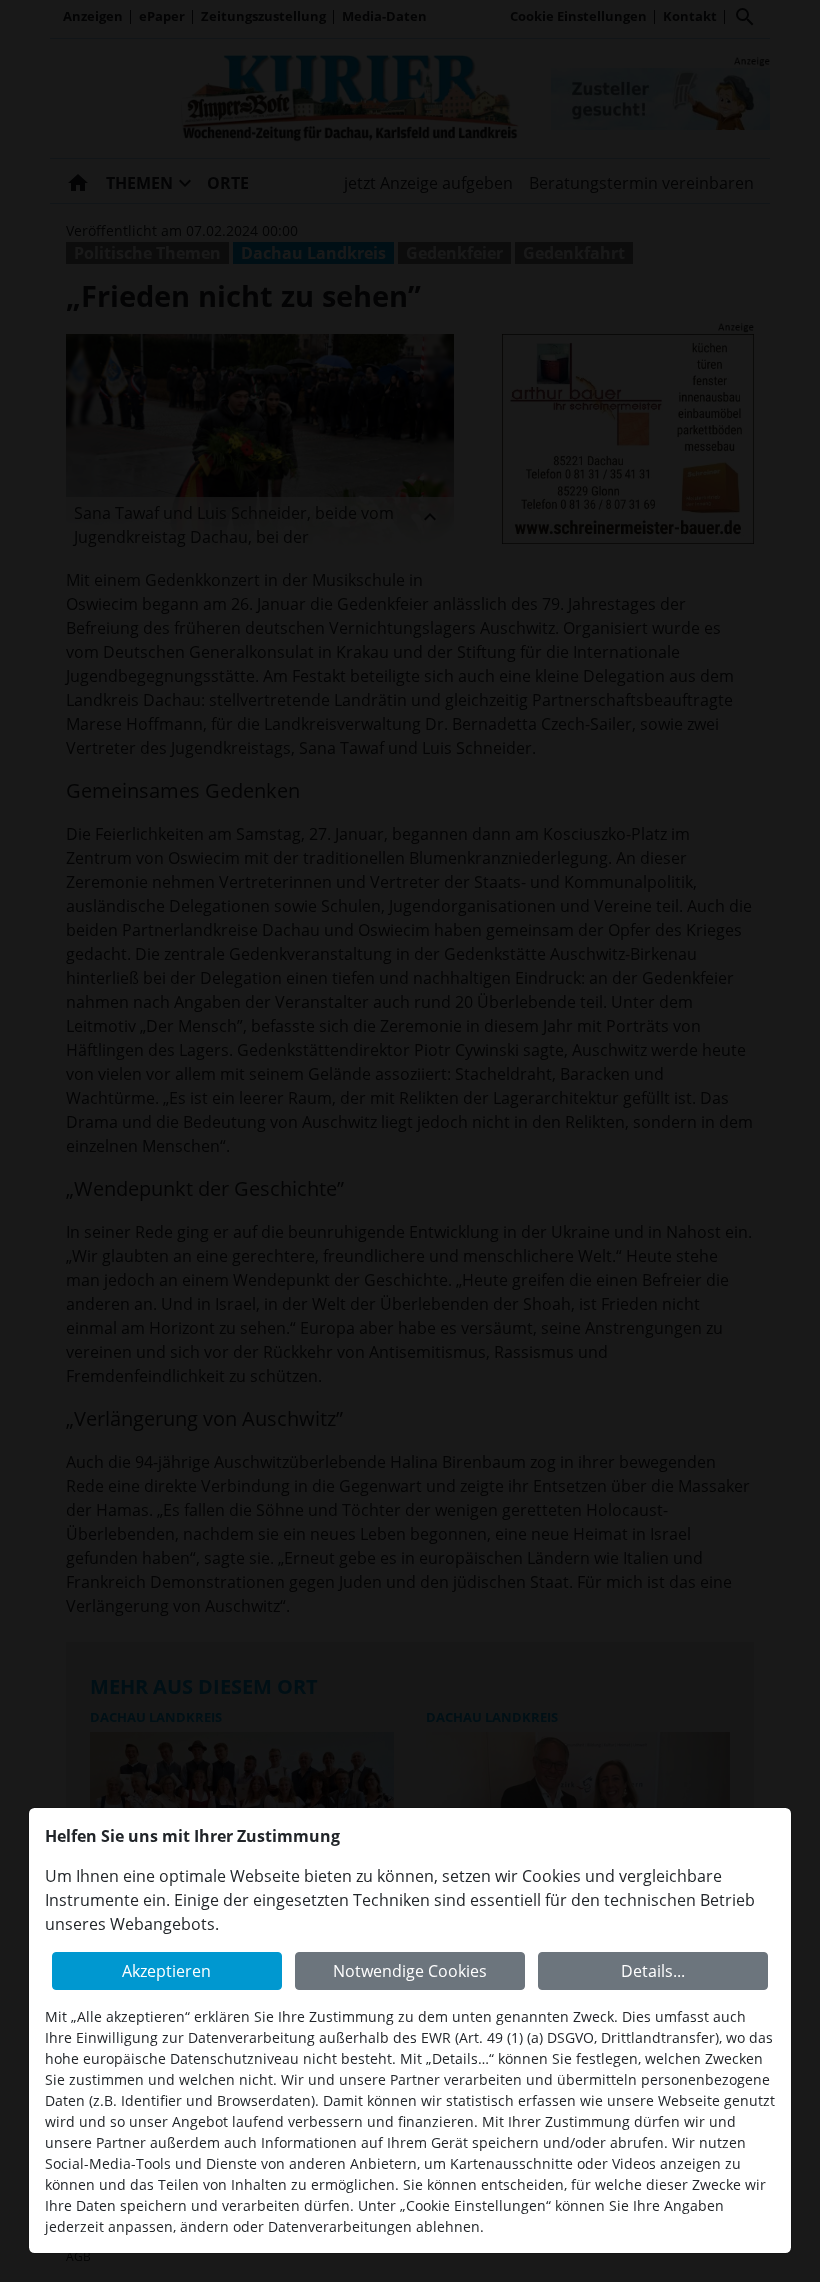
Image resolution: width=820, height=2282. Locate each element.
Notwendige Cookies (410, 1971)
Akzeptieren (166, 1971)
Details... (653, 1971)
